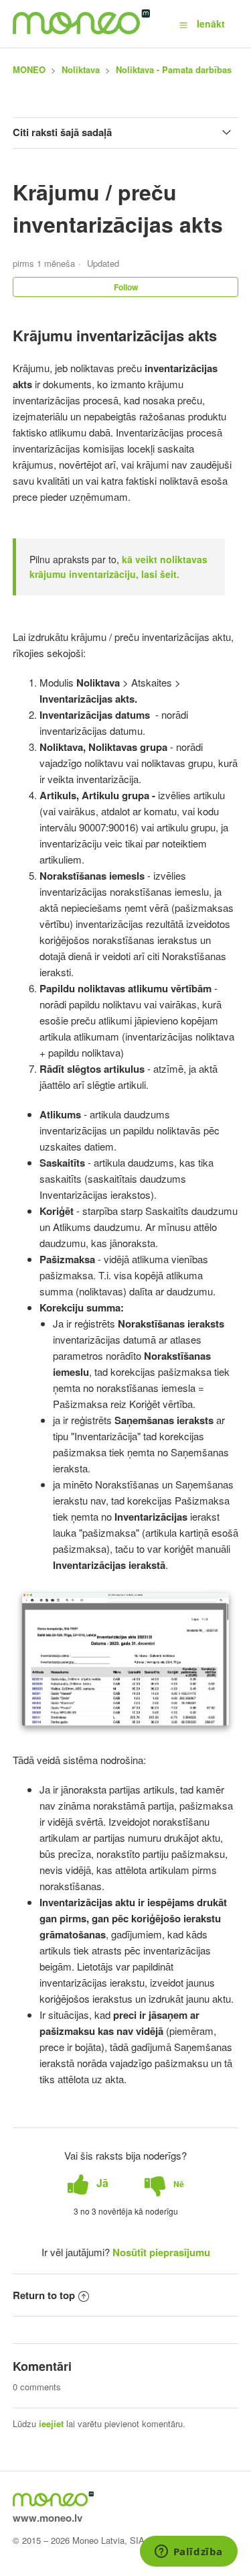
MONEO (29, 69)
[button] (183, 24)
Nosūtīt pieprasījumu (161, 2252)
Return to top (44, 2295)
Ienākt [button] (211, 23)
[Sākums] (81, 30)
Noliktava (81, 69)
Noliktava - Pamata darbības (174, 69)
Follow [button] (126, 287)
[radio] (88, 2183)
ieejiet (51, 2423)
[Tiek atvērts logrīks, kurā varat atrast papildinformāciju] (188, 2553)
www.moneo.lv (48, 2518)
